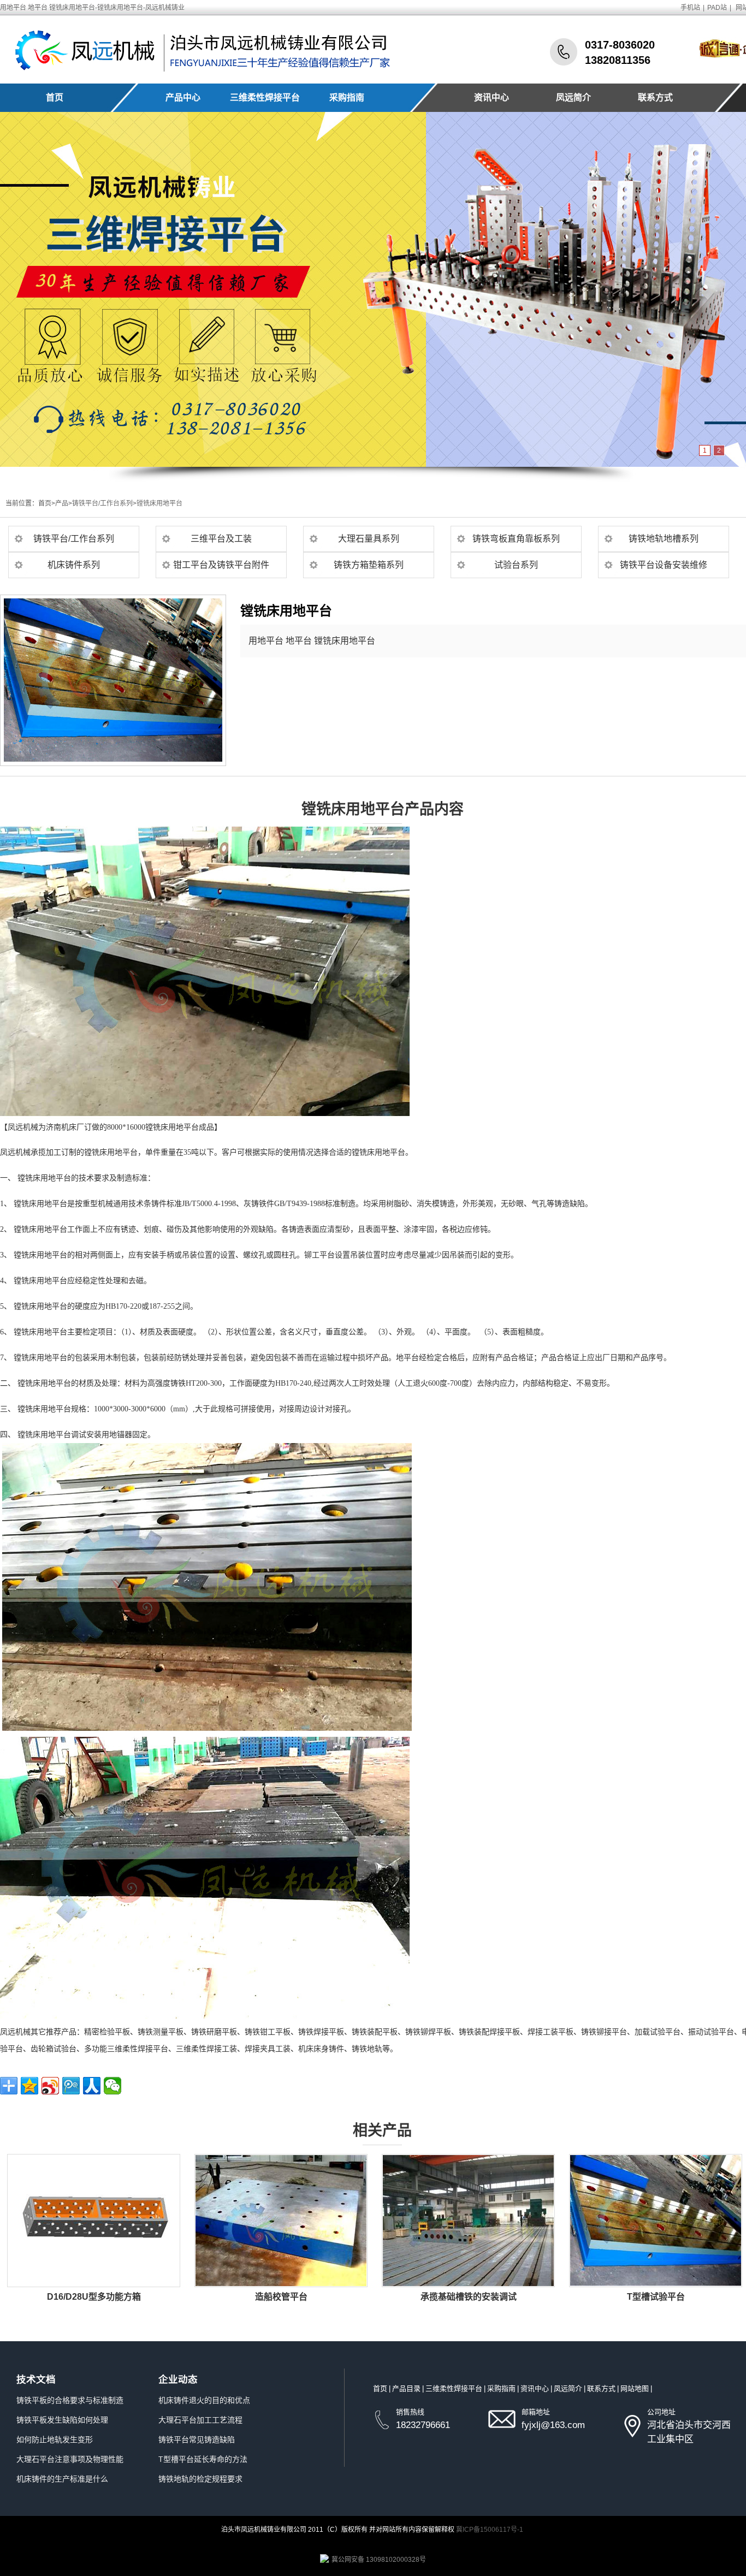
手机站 (690, 8)
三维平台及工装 (221, 539)
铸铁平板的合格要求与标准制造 (70, 2400)
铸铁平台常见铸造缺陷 (197, 2440)
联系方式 (655, 97)
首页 (55, 97)
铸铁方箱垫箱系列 (369, 565)
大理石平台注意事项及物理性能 (70, 2459)
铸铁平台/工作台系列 (102, 503)
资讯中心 (492, 97)
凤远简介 (573, 97)
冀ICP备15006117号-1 (490, 2530)
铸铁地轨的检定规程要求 (200, 2479)
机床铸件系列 (74, 565)
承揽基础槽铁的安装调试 (469, 2297)
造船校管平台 (281, 2297)
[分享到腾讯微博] (71, 2086)
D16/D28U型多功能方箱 (94, 2297)
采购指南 (347, 97)
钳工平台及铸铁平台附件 (221, 565)
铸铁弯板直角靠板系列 (516, 539)
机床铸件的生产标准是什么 (62, 2479)
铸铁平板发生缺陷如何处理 (62, 2420)
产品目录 (406, 2388)
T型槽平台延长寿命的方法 (203, 2459)
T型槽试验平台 (656, 2297)
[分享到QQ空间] (29, 2086)
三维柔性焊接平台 (265, 97)
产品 (62, 503)
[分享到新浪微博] (50, 2086)
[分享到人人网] (92, 2086)
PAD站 (717, 8)
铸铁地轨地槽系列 (664, 539)
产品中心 (183, 97)
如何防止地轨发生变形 (55, 2440)
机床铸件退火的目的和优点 (204, 2400)
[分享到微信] (113, 2086)
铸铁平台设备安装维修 (664, 565)
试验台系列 (516, 565)
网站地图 (635, 2388)
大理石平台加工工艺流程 (200, 2420)
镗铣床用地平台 (159, 503)
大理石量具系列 (369, 539)
